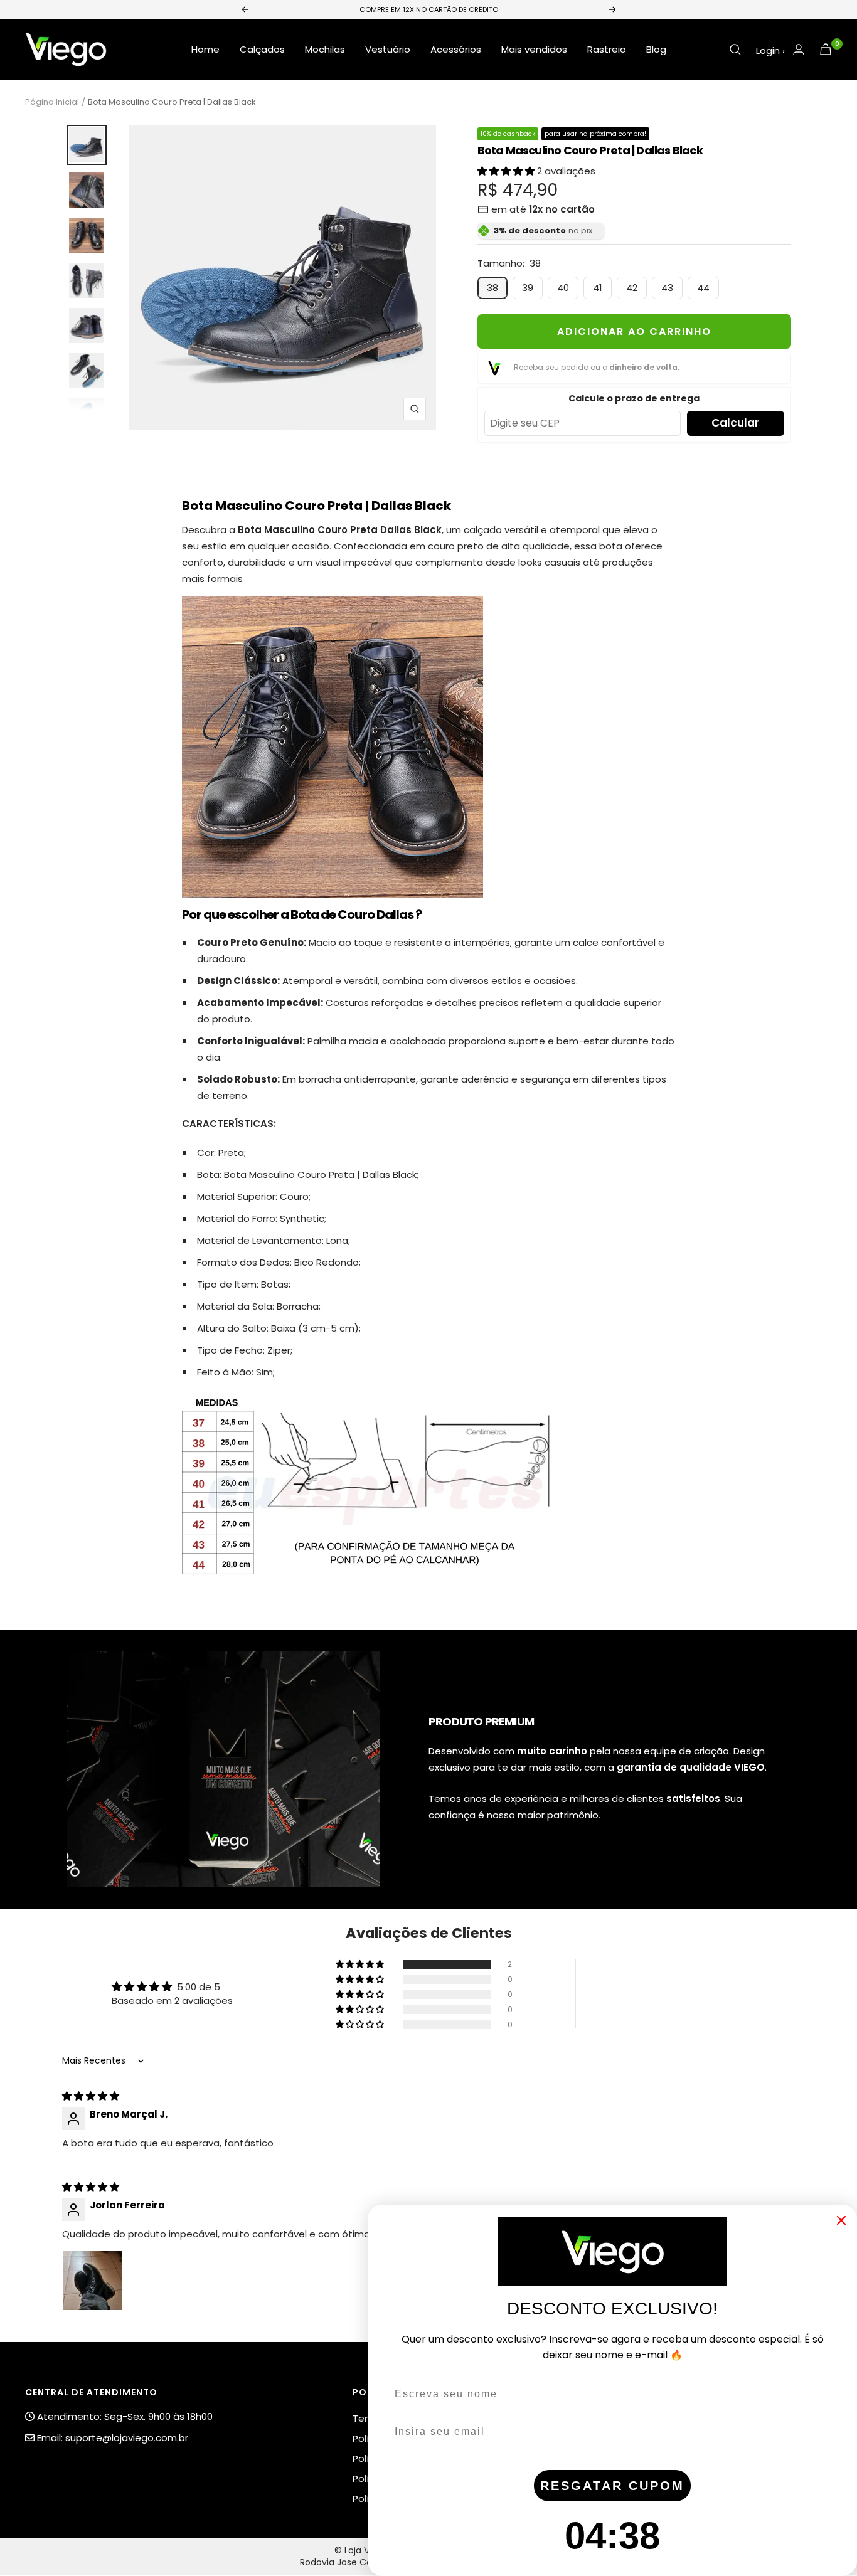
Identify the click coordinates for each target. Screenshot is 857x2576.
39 (528, 288)
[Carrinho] (826, 49)
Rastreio (607, 49)
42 (632, 288)
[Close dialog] (841, 2220)
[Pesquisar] (735, 50)
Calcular (735, 423)
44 (703, 288)
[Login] (799, 49)
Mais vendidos (534, 49)
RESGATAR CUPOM (612, 2486)
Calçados (262, 49)
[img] (91, 2096)
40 (563, 288)
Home (205, 49)
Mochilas (325, 49)
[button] (507, 171)
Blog (656, 49)
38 (492, 288)
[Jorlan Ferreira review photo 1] (92, 2281)
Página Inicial (52, 102)
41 (598, 288)
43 (667, 288)
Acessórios (456, 49)
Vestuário (388, 49)
